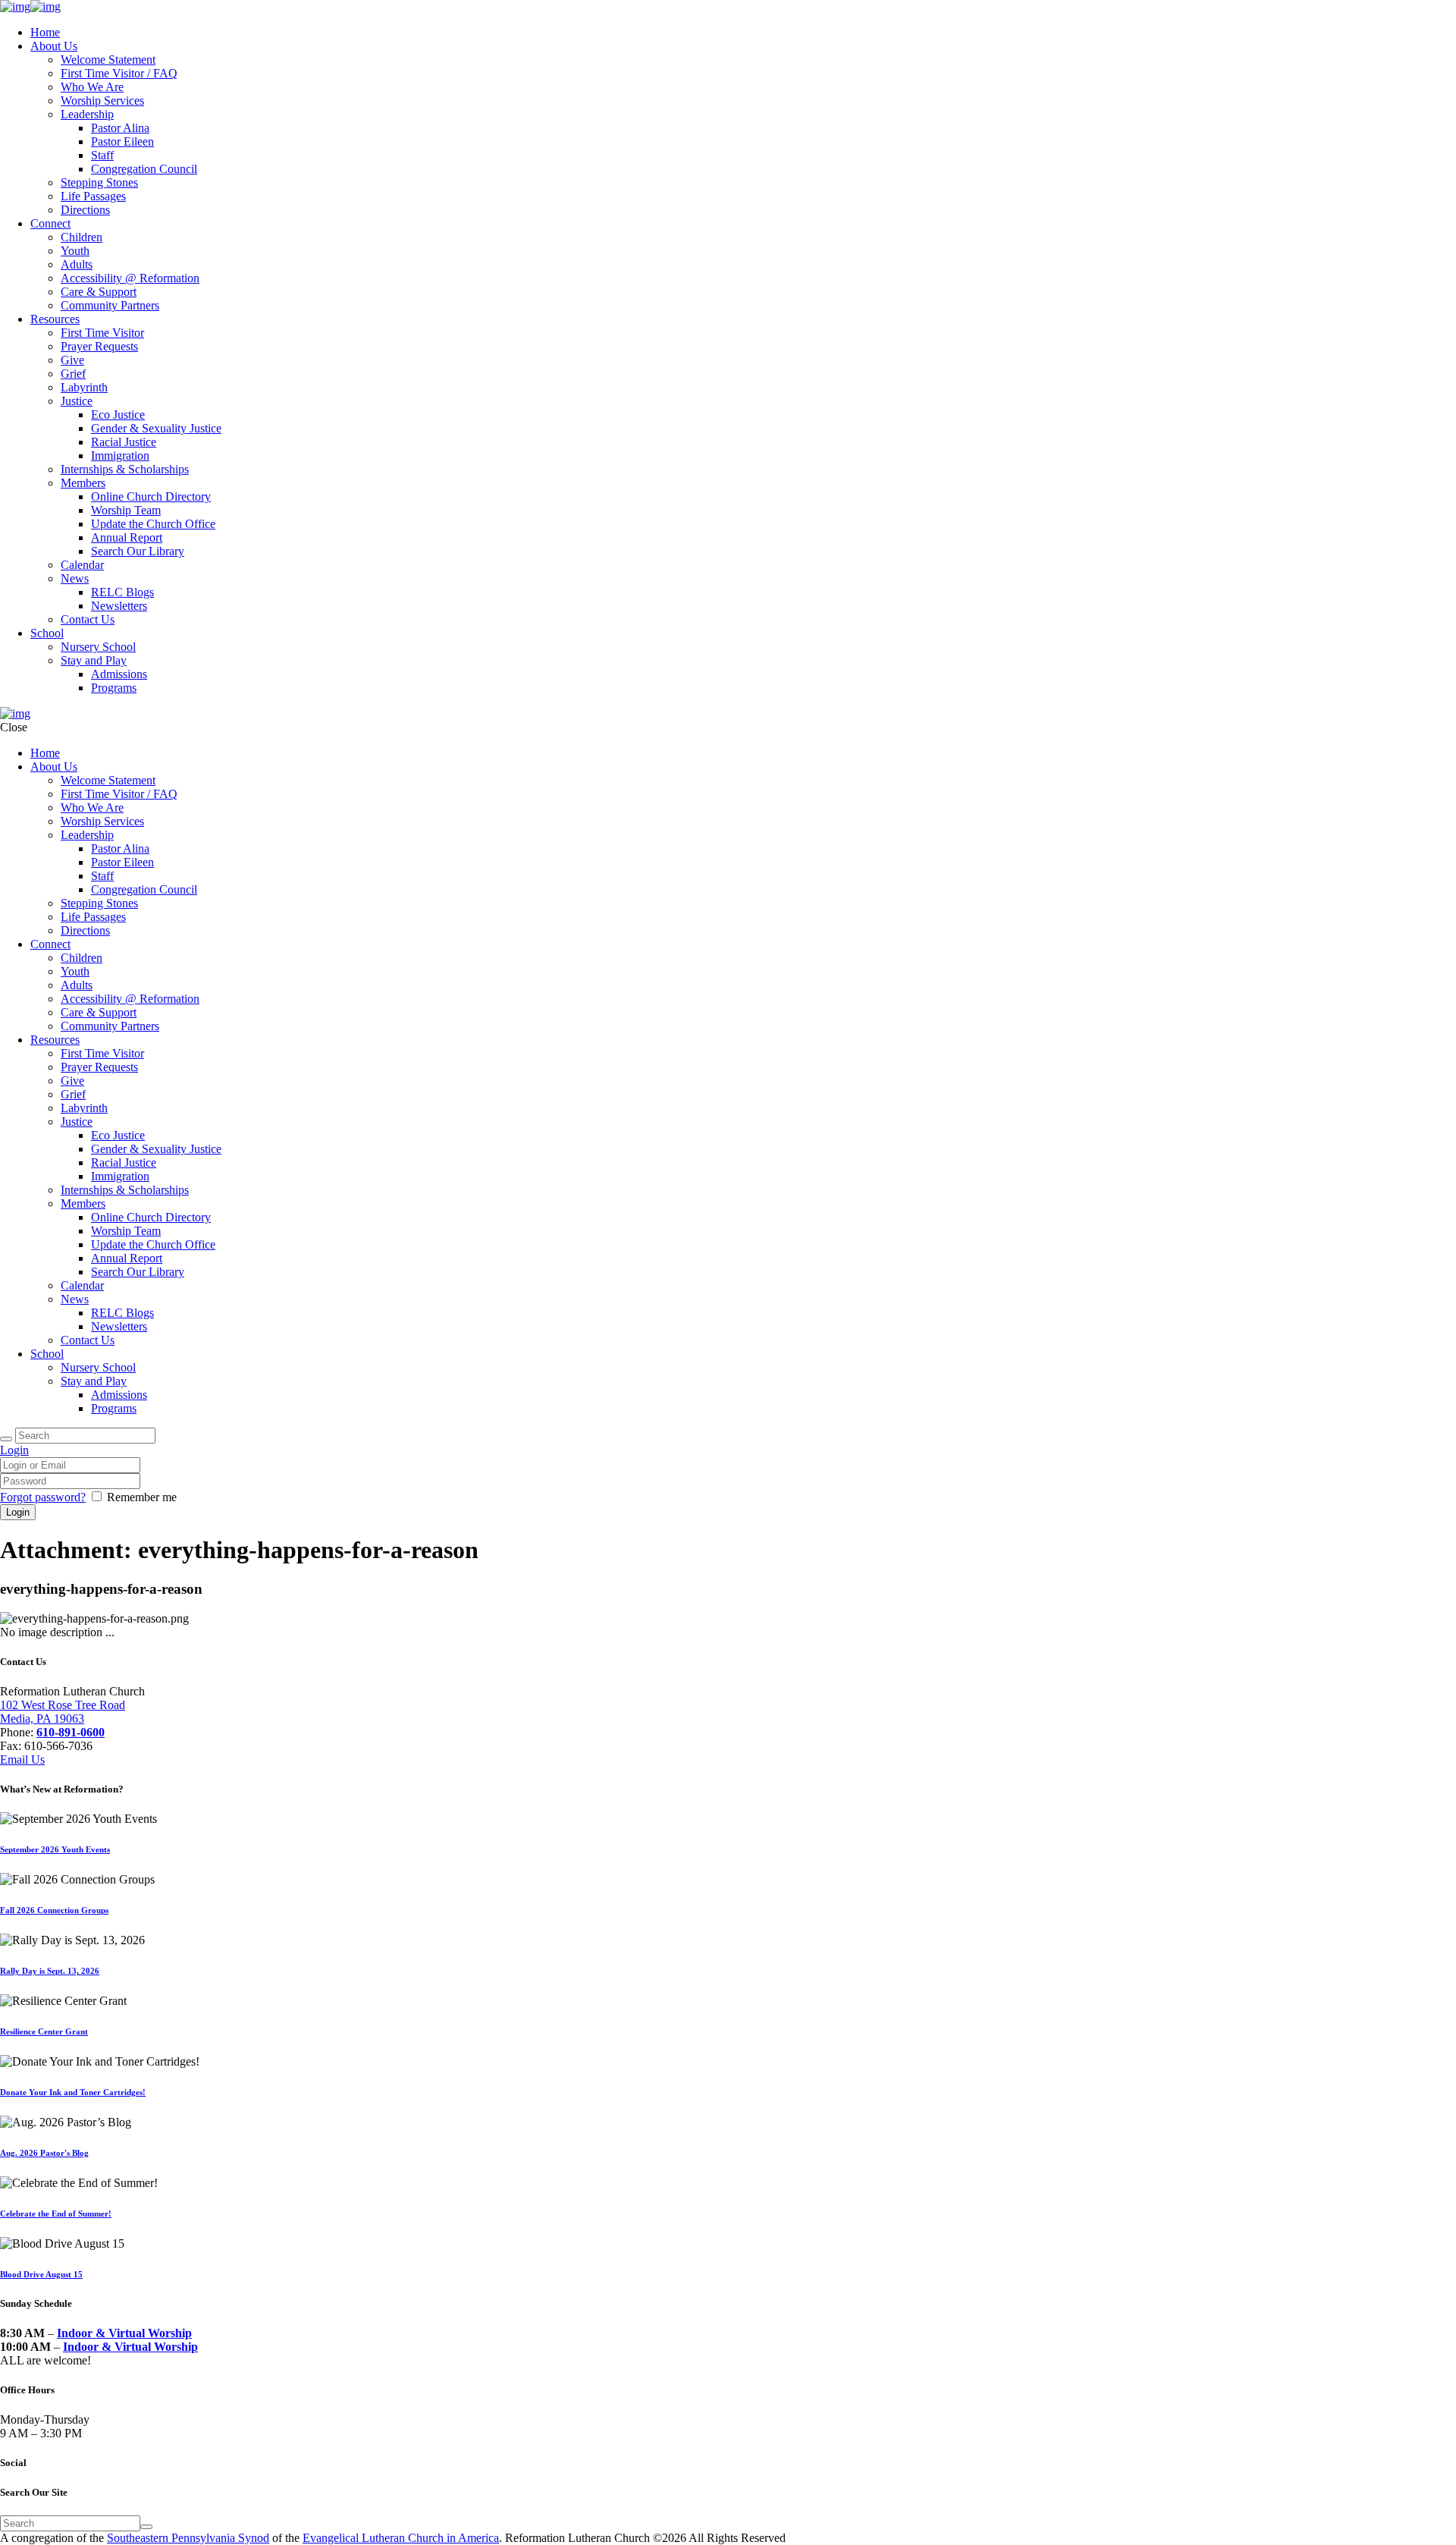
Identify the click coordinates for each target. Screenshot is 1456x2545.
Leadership (87, 114)
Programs (114, 688)
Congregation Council (144, 169)
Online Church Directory (151, 496)
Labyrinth (84, 387)
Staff (102, 155)
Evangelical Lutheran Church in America (401, 2538)
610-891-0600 (71, 1732)
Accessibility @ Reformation (130, 278)
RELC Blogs (122, 592)
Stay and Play (94, 660)
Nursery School (98, 647)
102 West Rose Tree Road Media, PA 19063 (63, 1712)
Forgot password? (43, 1497)
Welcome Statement (108, 60)
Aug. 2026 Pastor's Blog (44, 2153)
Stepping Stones (99, 182)
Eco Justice (118, 415)
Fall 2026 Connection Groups (54, 1910)
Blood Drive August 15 (41, 2274)
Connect (50, 223)
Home (45, 32)
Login (14, 1450)
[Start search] (6, 1439)
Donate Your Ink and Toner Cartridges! (73, 2092)
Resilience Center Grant (44, 2031)
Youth (75, 251)
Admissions (119, 674)
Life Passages (93, 196)
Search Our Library (138, 551)
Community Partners (110, 305)
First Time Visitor (102, 333)
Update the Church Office (153, 524)
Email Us (22, 1760)
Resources (55, 319)
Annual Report (127, 537)
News (75, 578)
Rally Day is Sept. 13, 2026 (50, 1971)
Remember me (142, 1497)
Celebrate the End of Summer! (56, 2214)
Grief (73, 374)
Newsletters (119, 606)
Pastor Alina (120, 128)
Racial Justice (124, 442)
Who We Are (92, 87)
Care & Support (99, 292)
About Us (54, 46)
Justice (77, 401)
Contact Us (88, 619)
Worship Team (126, 510)
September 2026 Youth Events (55, 1849)
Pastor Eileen (122, 141)
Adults (77, 264)
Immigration (120, 456)
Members (83, 483)
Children (82, 237)
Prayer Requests (99, 346)
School (47, 633)
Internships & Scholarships (125, 469)
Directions (85, 210)
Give (72, 360)
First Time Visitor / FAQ (119, 73)
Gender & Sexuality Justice (156, 428)
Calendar (82, 565)
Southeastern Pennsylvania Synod (188, 2538)
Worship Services (102, 101)
